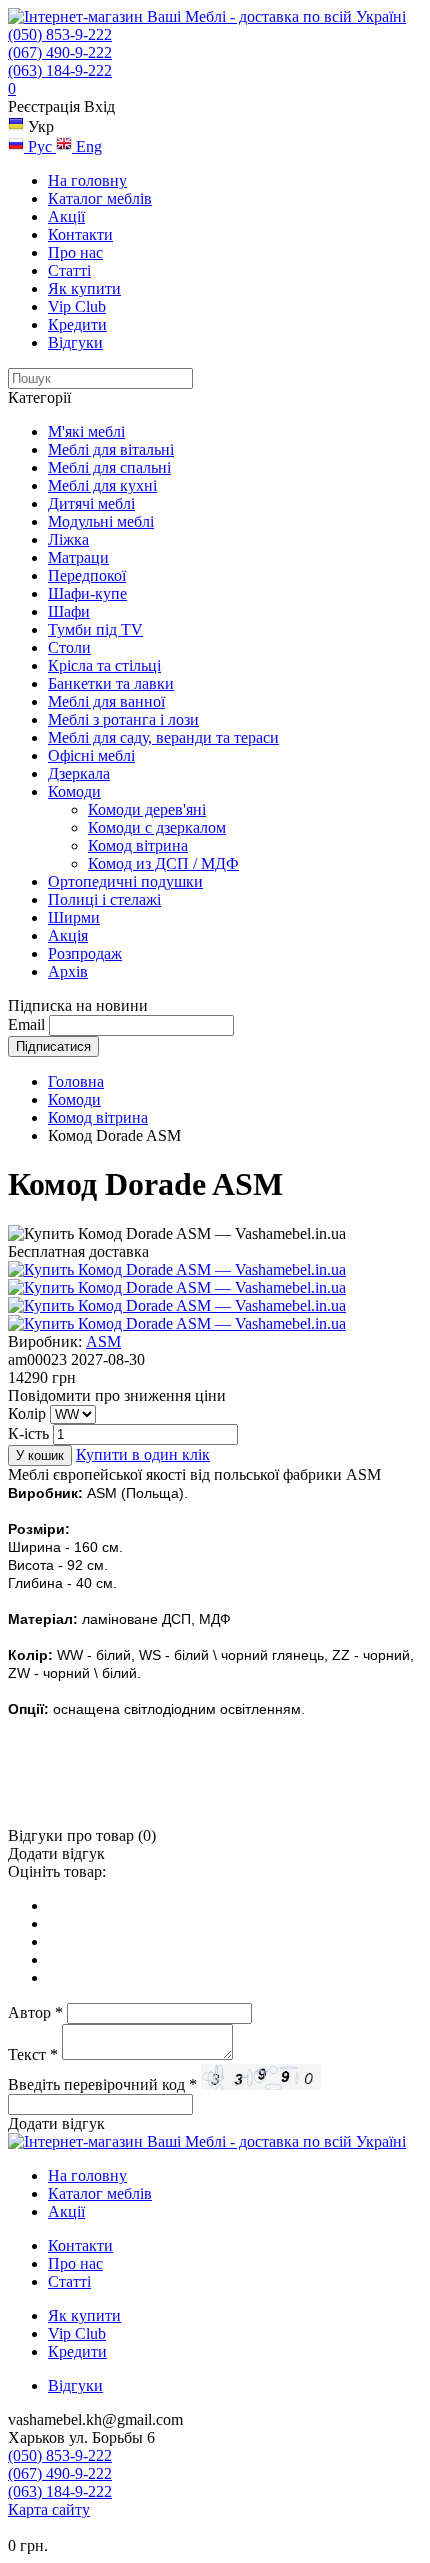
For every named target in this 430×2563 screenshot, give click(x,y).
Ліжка (68, 539)
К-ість (28, 1433)
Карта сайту (49, 2509)
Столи (69, 647)
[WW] (177, 1287)
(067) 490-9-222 (60, 52)
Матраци (78, 557)
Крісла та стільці (104, 665)
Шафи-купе (87, 593)
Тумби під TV (95, 629)
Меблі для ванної (106, 701)
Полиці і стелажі (104, 899)
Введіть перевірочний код (102, 2084)
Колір (27, 1413)
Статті (69, 270)
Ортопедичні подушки (125, 881)
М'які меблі (86, 431)
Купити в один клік (143, 1454)
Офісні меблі (91, 755)
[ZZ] (177, 1305)
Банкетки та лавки (111, 683)
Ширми (74, 917)
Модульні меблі (101, 521)
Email (26, 1024)
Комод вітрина (138, 845)
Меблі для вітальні (111, 449)
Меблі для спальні (109, 467)
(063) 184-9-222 (60, 70)
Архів (68, 971)
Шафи (69, 611)
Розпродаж (85, 953)
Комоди (74, 791)
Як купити (84, 288)
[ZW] (177, 1323)
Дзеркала (79, 773)
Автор (35, 2012)
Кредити (77, 324)
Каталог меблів (100, 198)
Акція (68, 935)
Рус (40, 146)
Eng (87, 146)
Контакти (80, 234)
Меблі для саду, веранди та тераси (163, 737)
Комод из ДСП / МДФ (163, 863)
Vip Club (77, 306)
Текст (33, 2054)
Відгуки (75, 342)
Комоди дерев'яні (147, 809)
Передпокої (87, 575)
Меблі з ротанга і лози (123, 719)
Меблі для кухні (102, 485)
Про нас (75, 252)
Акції (66, 216)
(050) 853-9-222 (60, 34)
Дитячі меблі (91, 503)
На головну (87, 180)
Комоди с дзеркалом (157, 827)
